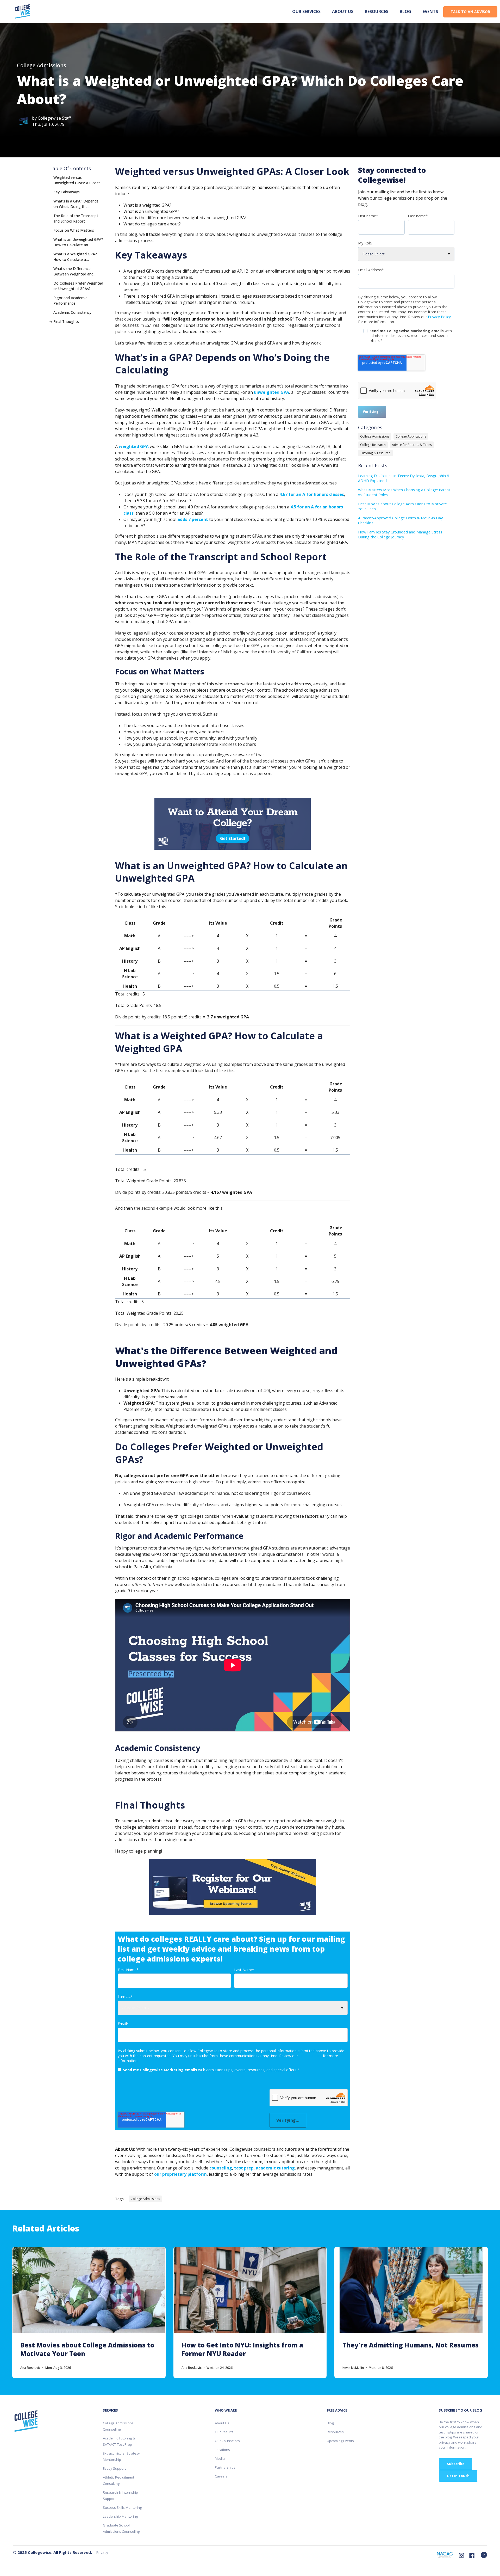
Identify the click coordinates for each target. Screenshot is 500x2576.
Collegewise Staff (54, 118)
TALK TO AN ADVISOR (470, 12)
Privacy (102, 2552)
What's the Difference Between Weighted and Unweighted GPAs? (73, 272)
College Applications (411, 436)
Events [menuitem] (430, 11)
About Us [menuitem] (222, 2423)
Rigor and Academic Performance (70, 300)
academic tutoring (275, 2168)
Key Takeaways (67, 192)
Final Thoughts (66, 321)
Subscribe (456, 2464)
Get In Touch (458, 2476)
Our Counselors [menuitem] (227, 2441)
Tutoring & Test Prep (375, 453)
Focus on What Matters (74, 230)
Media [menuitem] (220, 2458)
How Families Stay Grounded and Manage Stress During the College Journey (400, 534)
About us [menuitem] (343, 11)
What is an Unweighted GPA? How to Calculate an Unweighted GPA (78, 242)
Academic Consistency (72, 312)
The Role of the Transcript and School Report (76, 218)
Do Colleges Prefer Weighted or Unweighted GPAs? (78, 286)
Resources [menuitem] (377, 11)
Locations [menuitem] (222, 2450)
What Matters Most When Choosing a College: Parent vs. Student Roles (404, 492)
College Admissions (42, 65)
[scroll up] (484, 2555)
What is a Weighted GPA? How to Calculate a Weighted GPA (75, 257)
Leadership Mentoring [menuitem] (120, 2516)
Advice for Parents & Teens (412, 445)
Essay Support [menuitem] (114, 2468)
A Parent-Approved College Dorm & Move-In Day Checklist (400, 520)
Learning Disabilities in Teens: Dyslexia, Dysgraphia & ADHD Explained (404, 478)
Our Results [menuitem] (224, 2432)
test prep (244, 2168)
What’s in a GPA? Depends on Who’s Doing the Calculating (76, 204)
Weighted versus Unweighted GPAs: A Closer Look (77, 180)
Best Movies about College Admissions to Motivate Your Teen (402, 506)
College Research (373, 445)
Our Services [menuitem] (306, 11)
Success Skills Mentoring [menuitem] (122, 2507)
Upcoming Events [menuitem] (340, 2441)
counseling (221, 2168)
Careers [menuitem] (221, 2476)
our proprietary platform (180, 2174)
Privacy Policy (310, 2056)
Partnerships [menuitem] (225, 2467)
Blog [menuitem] (405, 11)
